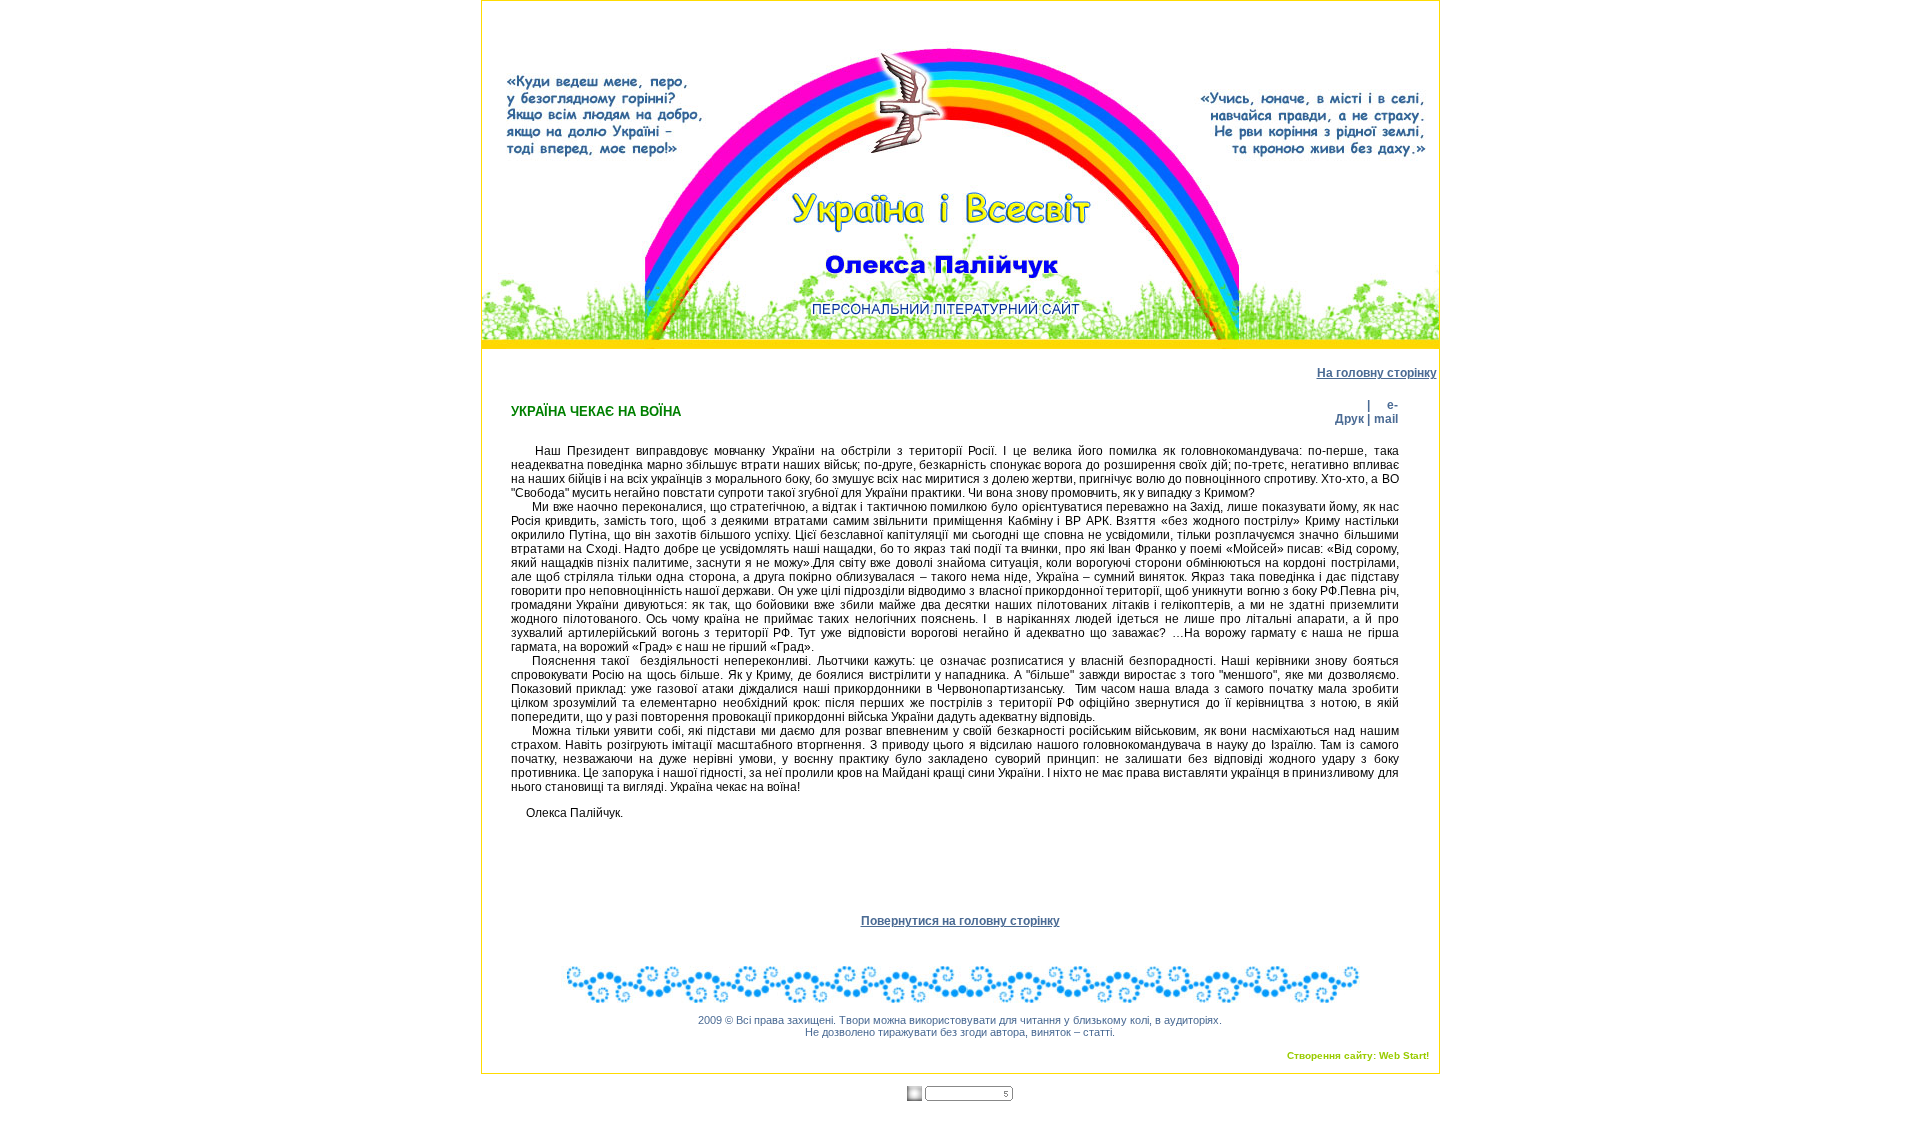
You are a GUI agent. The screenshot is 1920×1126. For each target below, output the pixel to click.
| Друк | (1351, 412)
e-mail (1386, 412)
